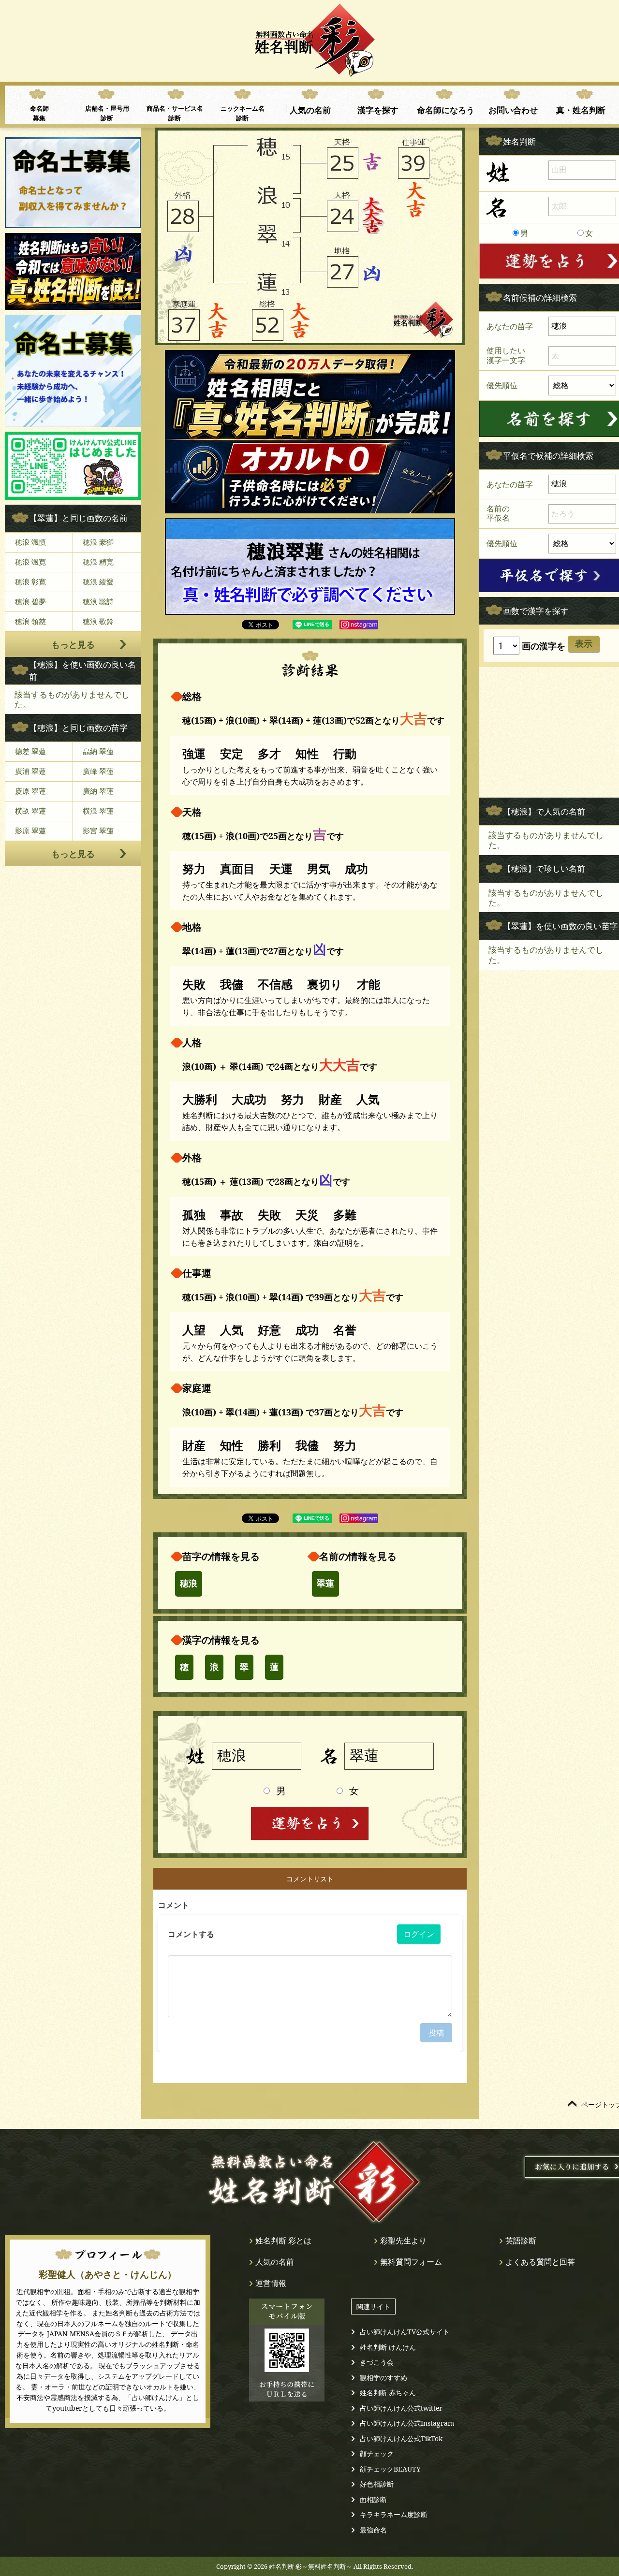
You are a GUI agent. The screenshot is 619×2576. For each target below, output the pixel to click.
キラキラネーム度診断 (394, 2514)
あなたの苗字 (510, 326)
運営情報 (271, 2283)
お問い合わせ (513, 110)
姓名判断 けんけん (388, 2347)
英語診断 (521, 2241)
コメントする (191, 1934)
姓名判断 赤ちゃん (388, 2393)
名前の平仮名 (498, 513)
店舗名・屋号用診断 (107, 113)
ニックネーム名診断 (243, 113)
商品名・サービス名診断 (175, 113)
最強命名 (373, 2530)
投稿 (436, 2033)
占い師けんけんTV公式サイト (405, 2332)
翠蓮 (325, 1584)
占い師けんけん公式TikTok (401, 2438)
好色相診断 (377, 2484)
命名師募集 (39, 113)
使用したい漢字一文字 (506, 355)
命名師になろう (446, 110)
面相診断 (373, 2499)
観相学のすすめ (383, 2378)
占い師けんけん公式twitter (401, 2408)
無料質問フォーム (411, 2262)
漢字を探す (378, 110)
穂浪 (189, 1584)
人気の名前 (310, 110)
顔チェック (377, 2453)
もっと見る (73, 644)
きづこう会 (377, 2362)
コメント (174, 1905)
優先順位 (502, 385)
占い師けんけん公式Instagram (407, 2423)
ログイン (419, 1934)
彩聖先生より (403, 2241)
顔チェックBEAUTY (390, 2469)
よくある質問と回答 (540, 2262)
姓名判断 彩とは (283, 2241)
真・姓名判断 (581, 110)
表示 (584, 644)
